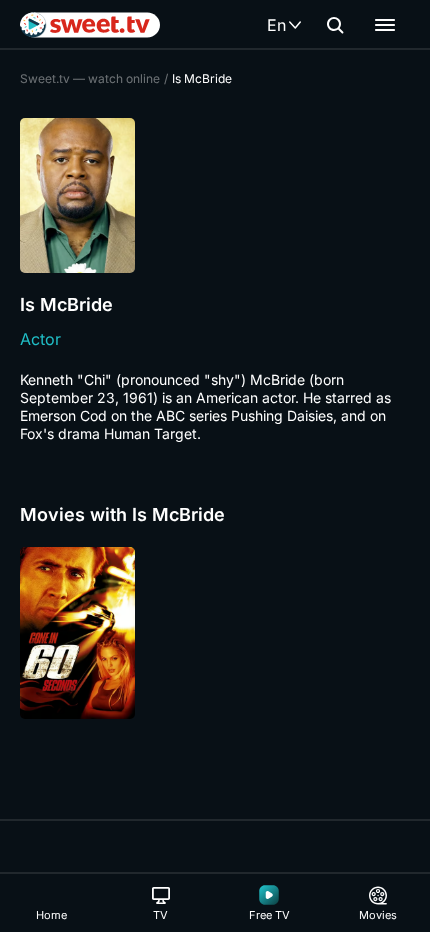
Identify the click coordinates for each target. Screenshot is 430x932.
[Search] (335, 25)
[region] (215, 633)
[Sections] (385, 25)
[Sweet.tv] (90, 25)
